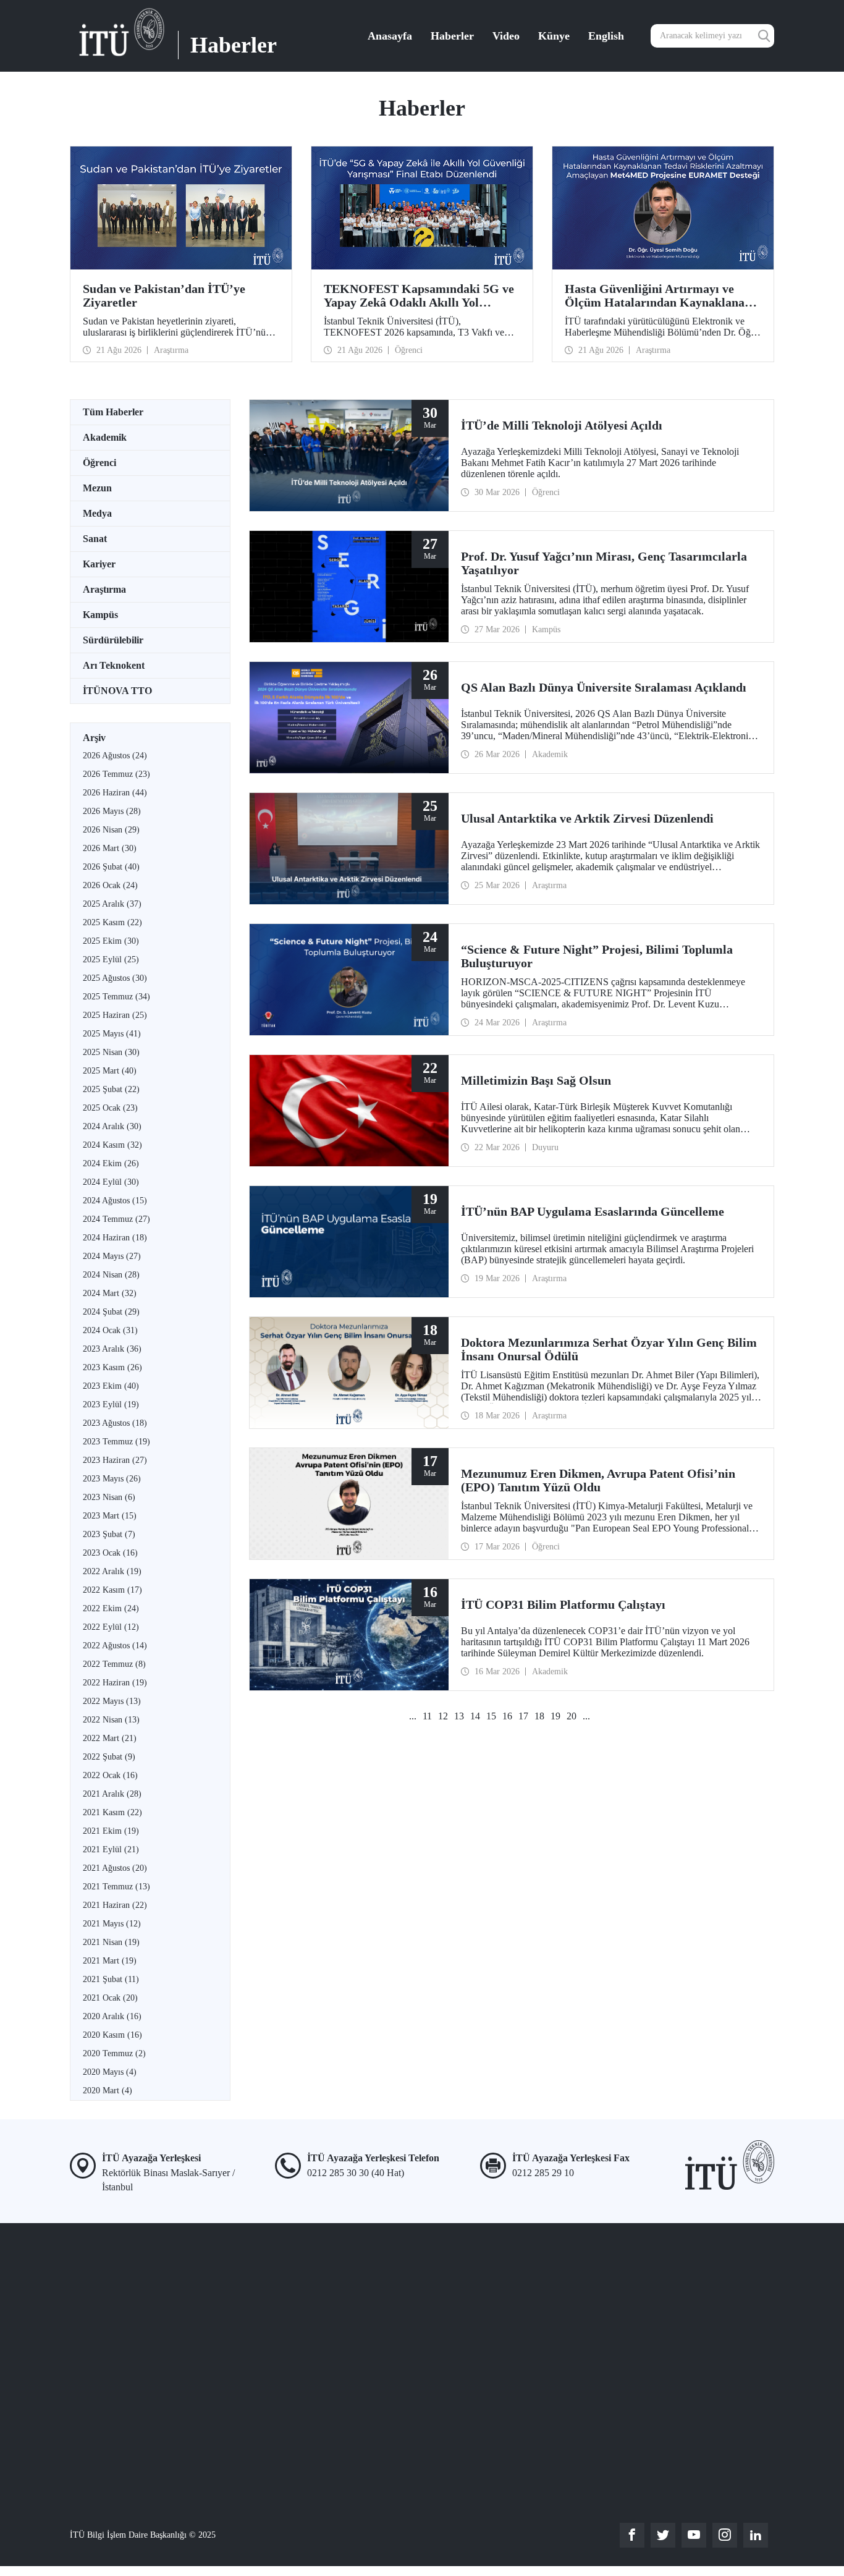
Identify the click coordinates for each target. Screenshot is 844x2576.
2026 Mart (110, 848)
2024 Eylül (111, 1182)
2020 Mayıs (110, 2072)
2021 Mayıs (112, 1924)
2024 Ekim (111, 1163)
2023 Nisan (109, 1497)
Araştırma (104, 589)
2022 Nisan (111, 1720)
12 (443, 1716)
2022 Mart (110, 1738)
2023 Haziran (115, 1460)
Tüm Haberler (113, 412)
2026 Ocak (110, 885)
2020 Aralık (112, 2016)
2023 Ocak (110, 1553)
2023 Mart (110, 1516)
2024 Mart (110, 1293)
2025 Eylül (111, 960)
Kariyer (99, 564)
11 (427, 1716)
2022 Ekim (111, 1608)
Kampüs (100, 615)
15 (491, 1716)
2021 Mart (110, 1961)
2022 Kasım (112, 1590)
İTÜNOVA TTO (117, 691)
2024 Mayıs (112, 1256)
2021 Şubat (111, 1979)
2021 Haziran (115, 1905)
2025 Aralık (112, 904)
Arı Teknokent (114, 665)
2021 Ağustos (115, 1868)
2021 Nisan (111, 1942)
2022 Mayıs (112, 1701)
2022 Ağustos (115, 1646)
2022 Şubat (109, 1757)
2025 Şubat (111, 1089)
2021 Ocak (110, 1998)
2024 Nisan (111, 1275)
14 (475, 1716)
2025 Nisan (111, 1052)
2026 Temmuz (116, 774)
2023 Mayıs (112, 1479)
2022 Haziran (115, 1683)
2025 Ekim (111, 941)
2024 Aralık (112, 1126)
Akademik (105, 437)
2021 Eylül (111, 1849)
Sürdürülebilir (113, 640)
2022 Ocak (110, 1775)
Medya (97, 513)
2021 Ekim (111, 1831)
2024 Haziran (115, 1238)
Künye (554, 36)
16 (507, 1716)
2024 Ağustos (115, 1201)
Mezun (97, 488)
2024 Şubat (111, 1312)
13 (459, 1716)
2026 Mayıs (112, 811)
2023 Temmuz (116, 1442)
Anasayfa (390, 36)
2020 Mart (108, 2091)
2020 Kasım (112, 2035)
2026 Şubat (111, 867)
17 (523, 1716)
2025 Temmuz (116, 997)
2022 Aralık (112, 1571)
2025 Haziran (115, 1015)
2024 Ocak (110, 1330)
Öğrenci (99, 463)
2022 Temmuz (114, 1664)
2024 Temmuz (116, 1219)
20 (572, 1716)
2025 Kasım (112, 922)
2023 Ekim (111, 1386)
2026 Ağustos (115, 756)
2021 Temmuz (116, 1887)
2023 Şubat (109, 1534)
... (413, 1716)
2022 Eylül (111, 1627)
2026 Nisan (111, 830)
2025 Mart (110, 1071)
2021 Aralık (112, 1794)
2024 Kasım (112, 1145)
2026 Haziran (115, 793)
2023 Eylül (111, 1405)
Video (506, 36)
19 (555, 1716)
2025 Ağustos (115, 978)
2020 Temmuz (114, 2053)
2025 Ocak (110, 1108)
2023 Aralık (112, 1349)
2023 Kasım (112, 1367)
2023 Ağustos (115, 1423)
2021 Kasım (112, 1812)
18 (539, 1716)
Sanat (95, 539)
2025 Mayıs (112, 1034)
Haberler (452, 36)
